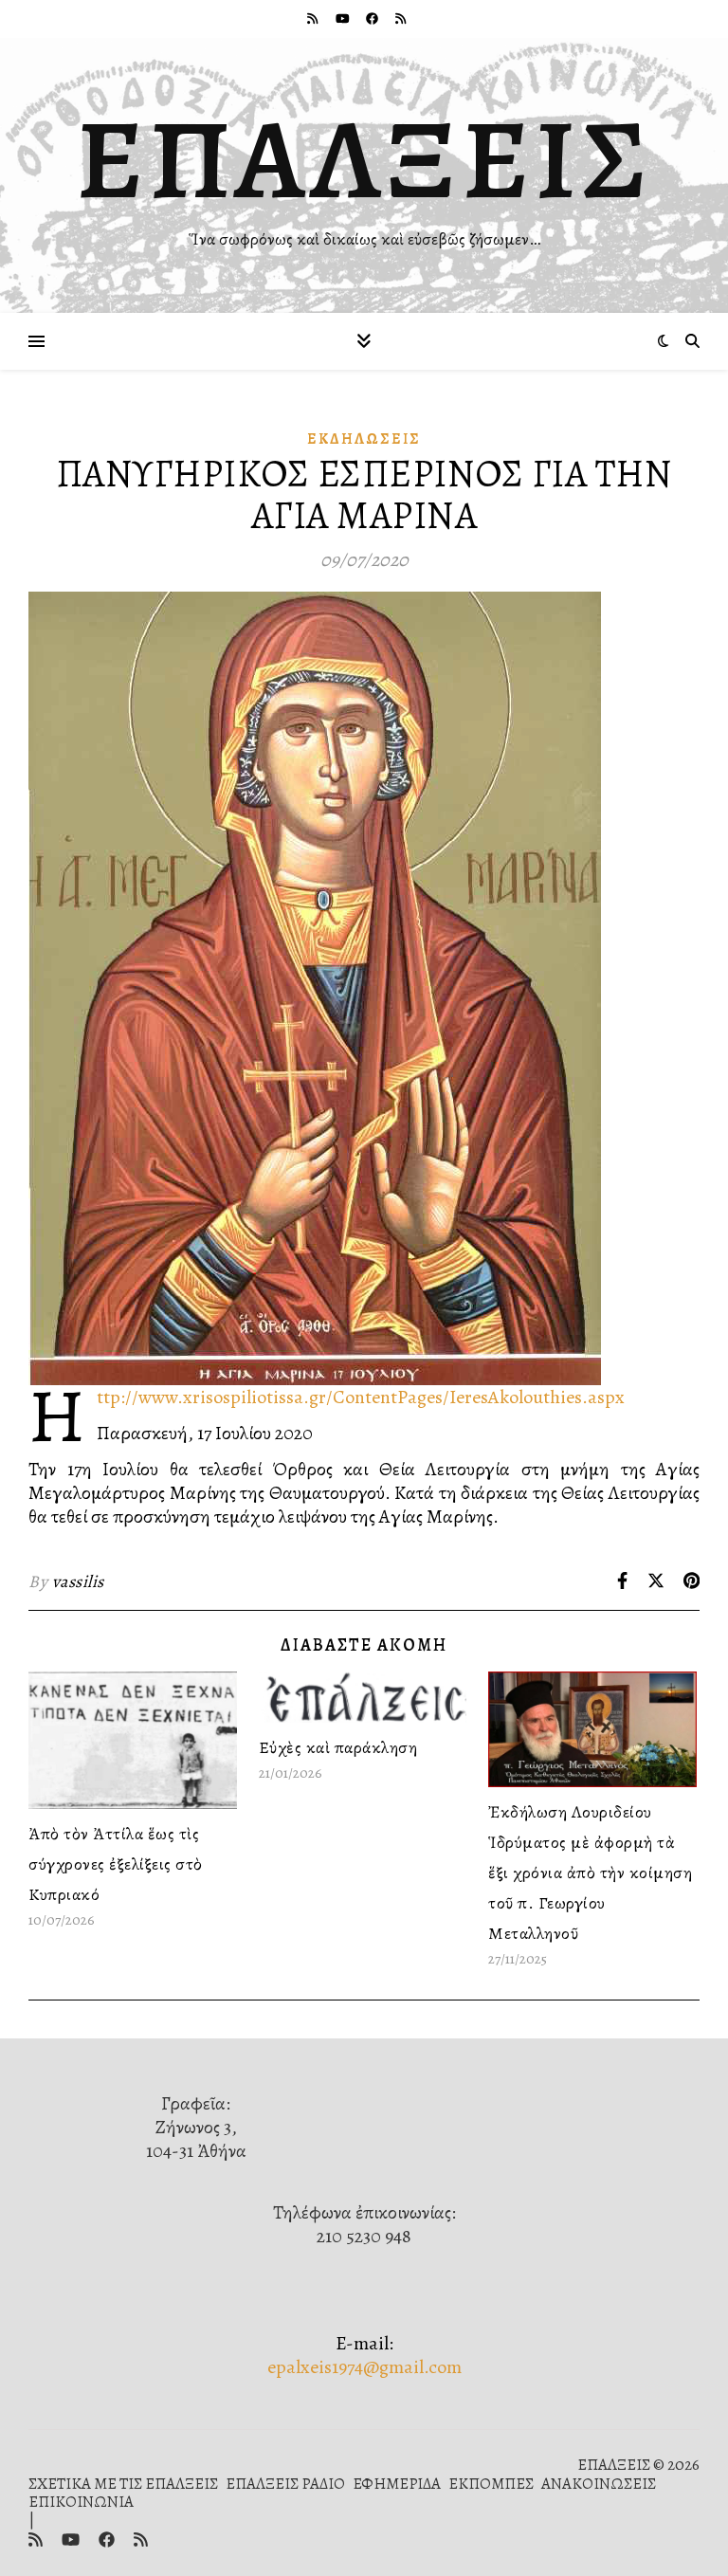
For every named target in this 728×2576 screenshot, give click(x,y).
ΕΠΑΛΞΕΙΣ (364, 159)
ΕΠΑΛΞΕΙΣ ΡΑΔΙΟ (285, 2484)
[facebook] (373, 18)
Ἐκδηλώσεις (364, 439)
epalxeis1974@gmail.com (364, 2367)
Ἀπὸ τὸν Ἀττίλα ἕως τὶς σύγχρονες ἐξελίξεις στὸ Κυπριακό (116, 1864)
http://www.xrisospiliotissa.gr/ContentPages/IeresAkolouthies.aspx (361, 1397)
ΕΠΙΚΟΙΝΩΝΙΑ (81, 2502)
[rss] (314, 18)
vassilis (78, 1581)
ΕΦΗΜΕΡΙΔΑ (397, 2484)
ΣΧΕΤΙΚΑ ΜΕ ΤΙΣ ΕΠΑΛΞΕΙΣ (123, 2484)
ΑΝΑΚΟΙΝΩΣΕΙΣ (599, 2484)
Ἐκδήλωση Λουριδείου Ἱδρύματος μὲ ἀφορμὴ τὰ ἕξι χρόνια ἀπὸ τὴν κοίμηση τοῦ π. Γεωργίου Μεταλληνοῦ (590, 1873)
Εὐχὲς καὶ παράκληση (338, 1747)
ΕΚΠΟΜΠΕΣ (491, 2484)
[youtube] (344, 18)
